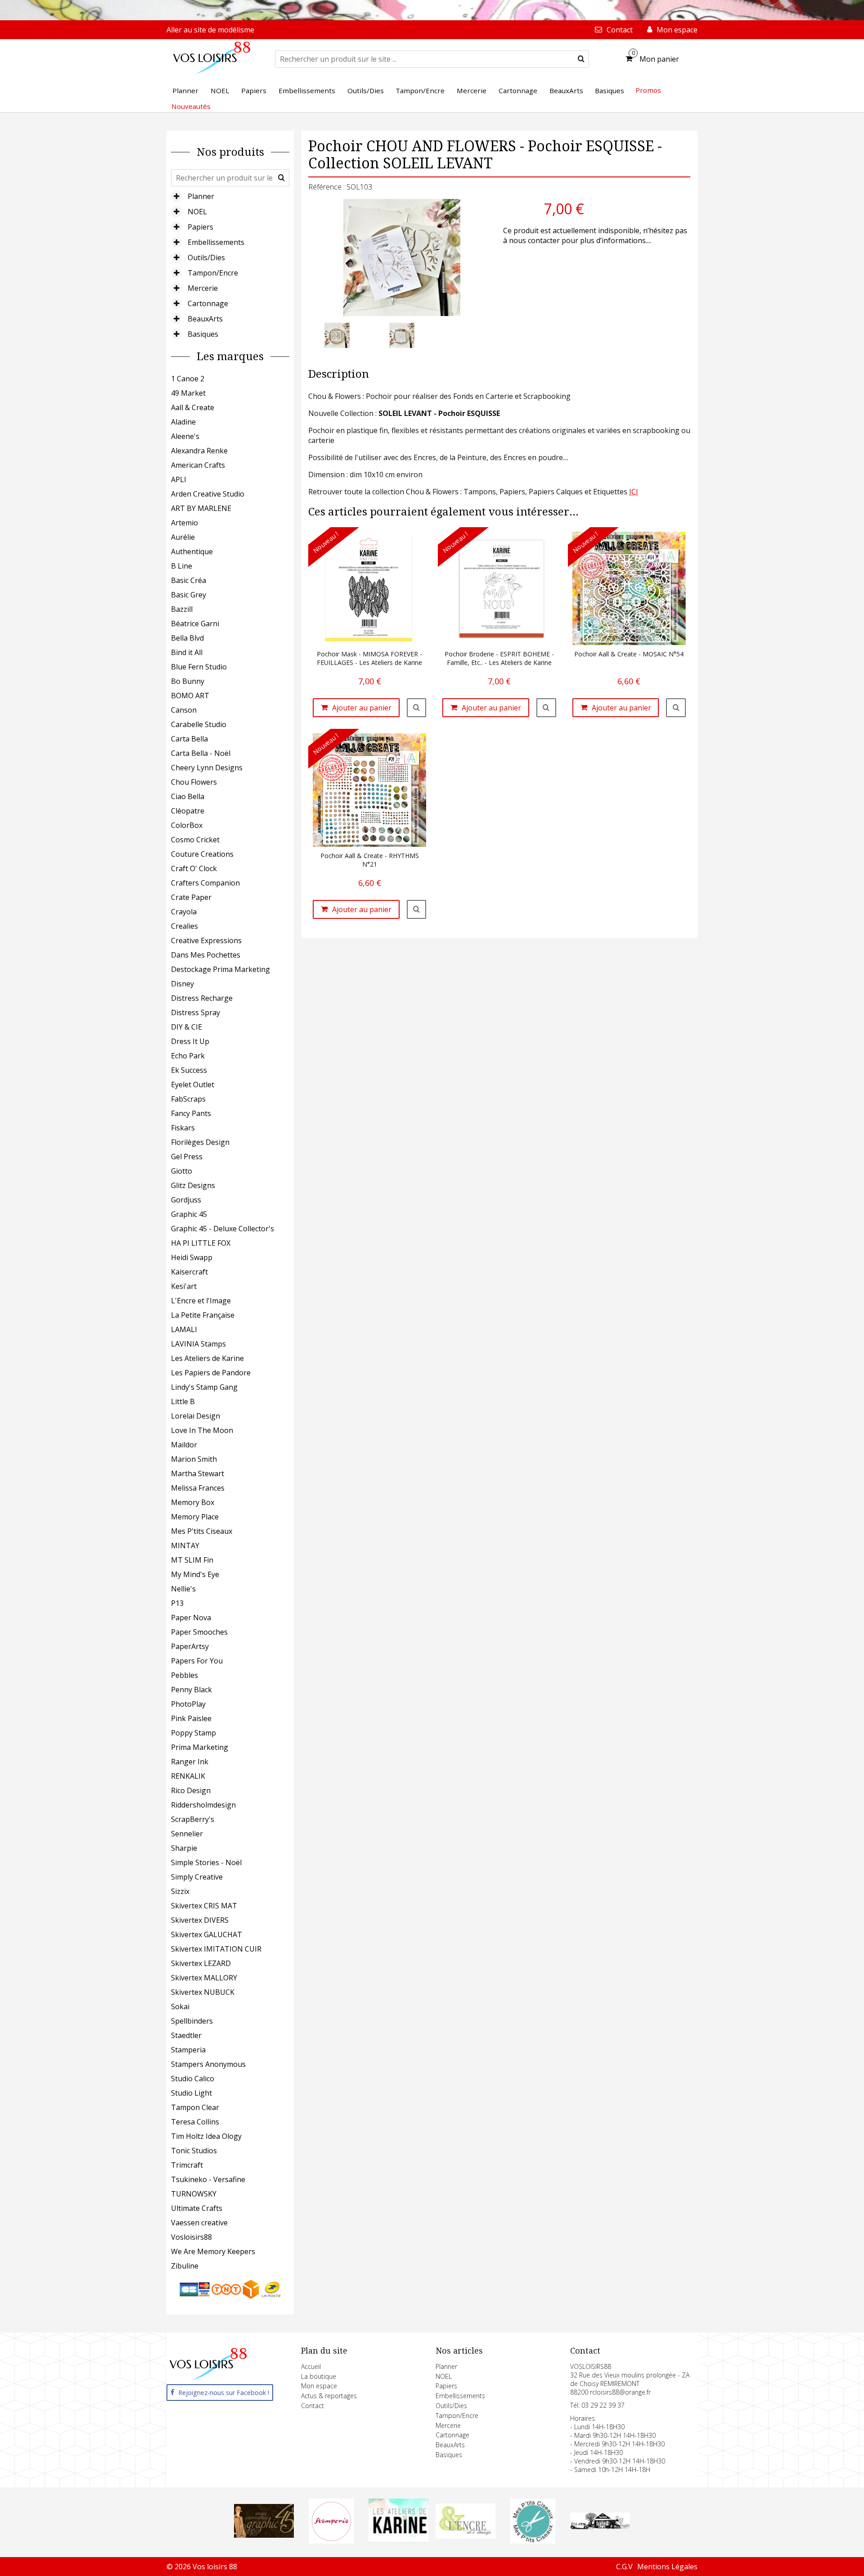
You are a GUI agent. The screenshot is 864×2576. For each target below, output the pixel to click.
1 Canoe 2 (188, 379)
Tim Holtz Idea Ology (206, 2136)
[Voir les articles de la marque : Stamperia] (331, 2541)
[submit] (581, 59)
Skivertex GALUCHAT (207, 1934)
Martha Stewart (198, 1473)
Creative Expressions (206, 940)
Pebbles (184, 1675)
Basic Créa (189, 580)
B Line (182, 566)
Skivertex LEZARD (201, 1963)
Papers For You (197, 1661)
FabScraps (188, 1099)
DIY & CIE (187, 1027)
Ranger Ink (190, 1762)
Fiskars (183, 1128)
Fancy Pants (191, 1113)
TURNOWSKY (194, 2194)
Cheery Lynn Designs (207, 768)
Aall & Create (193, 407)
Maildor (184, 1445)
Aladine (183, 422)
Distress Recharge (202, 998)
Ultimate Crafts (197, 2208)
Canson (184, 710)
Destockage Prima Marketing (220, 969)
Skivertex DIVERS (200, 1920)
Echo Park (188, 1056)
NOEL (197, 212)
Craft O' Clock (194, 868)
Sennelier (187, 1834)
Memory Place (195, 1517)
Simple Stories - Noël (206, 1862)
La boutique (319, 2376)
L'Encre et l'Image (201, 1301)
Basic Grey (189, 595)
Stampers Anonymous (208, 2064)
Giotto (182, 1171)
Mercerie (203, 288)
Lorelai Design (196, 1416)
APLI (179, 479)
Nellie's (183, 1589)
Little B (183, 1401)
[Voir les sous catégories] (176, 196)
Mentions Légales (667, 2567)
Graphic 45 (189, 1214)
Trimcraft (187, 2165)
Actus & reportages (329, 2396)
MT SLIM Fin (192, 1560)
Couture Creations (202, 854)
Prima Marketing (200, 1747)
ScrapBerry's (193, 1819)
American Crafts (198, 465)
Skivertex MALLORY (204, 1978)
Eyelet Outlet (193, 1085)
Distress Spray (196, 1012)
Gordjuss (186, 1200)
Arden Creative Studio (208, 494)
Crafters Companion (205, 883)
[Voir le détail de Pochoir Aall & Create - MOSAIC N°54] (676, 708)
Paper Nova (191, 1618)
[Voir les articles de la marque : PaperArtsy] (600, 2526)
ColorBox (187, 825)
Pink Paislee (191, 1718)
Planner (201, 196)
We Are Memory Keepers (213, 2251)
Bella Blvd (187, 638)
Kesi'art (184, 1286)
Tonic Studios (194, 2151)
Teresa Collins (195, 2122)
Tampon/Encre (213, 273)
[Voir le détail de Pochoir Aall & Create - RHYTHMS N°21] (417, 909)
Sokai (180, 2007)
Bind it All (187, 652)
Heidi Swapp (192, 1257)
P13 (177, 1603)
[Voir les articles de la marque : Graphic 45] (264, 2535)
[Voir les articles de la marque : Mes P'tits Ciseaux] (533, 2541)
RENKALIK (188, 1776)
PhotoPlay (188, 1704)
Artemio (184, 523)
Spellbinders (192, 2021)
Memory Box (193, 1502)
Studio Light (191, 2093)
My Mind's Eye (195, 1574)
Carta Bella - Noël (201, 753)
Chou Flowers (194, 782)
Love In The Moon (202, 1430)
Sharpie (184, 1848)
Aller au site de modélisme (210, 30)
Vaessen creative (199, 2223)
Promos (648, 90)
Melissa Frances (198, 1488)
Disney (182, 984)
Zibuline (185, 2266)
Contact (313, 2406)
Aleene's (185, 436)
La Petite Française (203, 1315)
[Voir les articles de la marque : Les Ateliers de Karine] (398, 2540)
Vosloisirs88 (191, 2237)
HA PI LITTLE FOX (201, 1243)
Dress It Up (190, 1041)
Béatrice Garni (195, 624)
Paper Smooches (199, 1632)
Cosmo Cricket (195, 840)
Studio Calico (193, 2079)
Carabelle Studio (199, 724)
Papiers (200, 227)
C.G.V (624, 2567)
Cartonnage (208, 303)
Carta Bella (189, 739)
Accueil (311, 2366)
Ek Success (189, 1070)
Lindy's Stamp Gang (204, 1387)
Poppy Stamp (193, 1733)
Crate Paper (191, 897)
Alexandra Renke (199, 451)
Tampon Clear (195, 2107)
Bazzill (182, 609)
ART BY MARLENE (201, 508)
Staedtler (186, 2035)
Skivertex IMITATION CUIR (216, 1949)
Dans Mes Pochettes (206, 955)
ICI (634, 492)
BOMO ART (190, 696)
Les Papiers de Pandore (211, 1373)
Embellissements (216, 242)
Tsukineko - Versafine (208, 2179)
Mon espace (319, 2386)
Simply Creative (197, 1877)
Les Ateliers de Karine (207, 1358)
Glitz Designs (193, 1185)
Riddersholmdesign (203, 1805)
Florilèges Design (200, 1142)
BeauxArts (205, 319)
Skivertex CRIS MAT (204, 1906)
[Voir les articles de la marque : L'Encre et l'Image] (466, 2536)
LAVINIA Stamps (198, 1344)
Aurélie (183, 537)
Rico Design (191, 1790)
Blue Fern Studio (199, 667)
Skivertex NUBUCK (203, 1992)
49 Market (188, 393)
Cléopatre (188, 811)
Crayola (184, 912)
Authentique (192, 551)
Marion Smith (194, 1459)
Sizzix (180, 1891)
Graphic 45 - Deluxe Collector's (223, 1229)
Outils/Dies (206, 258)
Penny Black (191, 1690)
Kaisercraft (189, 1272)
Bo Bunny (188, 681)
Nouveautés (191, 106)
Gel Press (187, 1157)
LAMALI (184, 1329)
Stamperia (188, 2050)
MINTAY (185, 1546)
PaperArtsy (190, 1646)
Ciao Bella (188, 796)
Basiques (203, 334)
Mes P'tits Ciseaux (202, 1531)
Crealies (184, 926)
